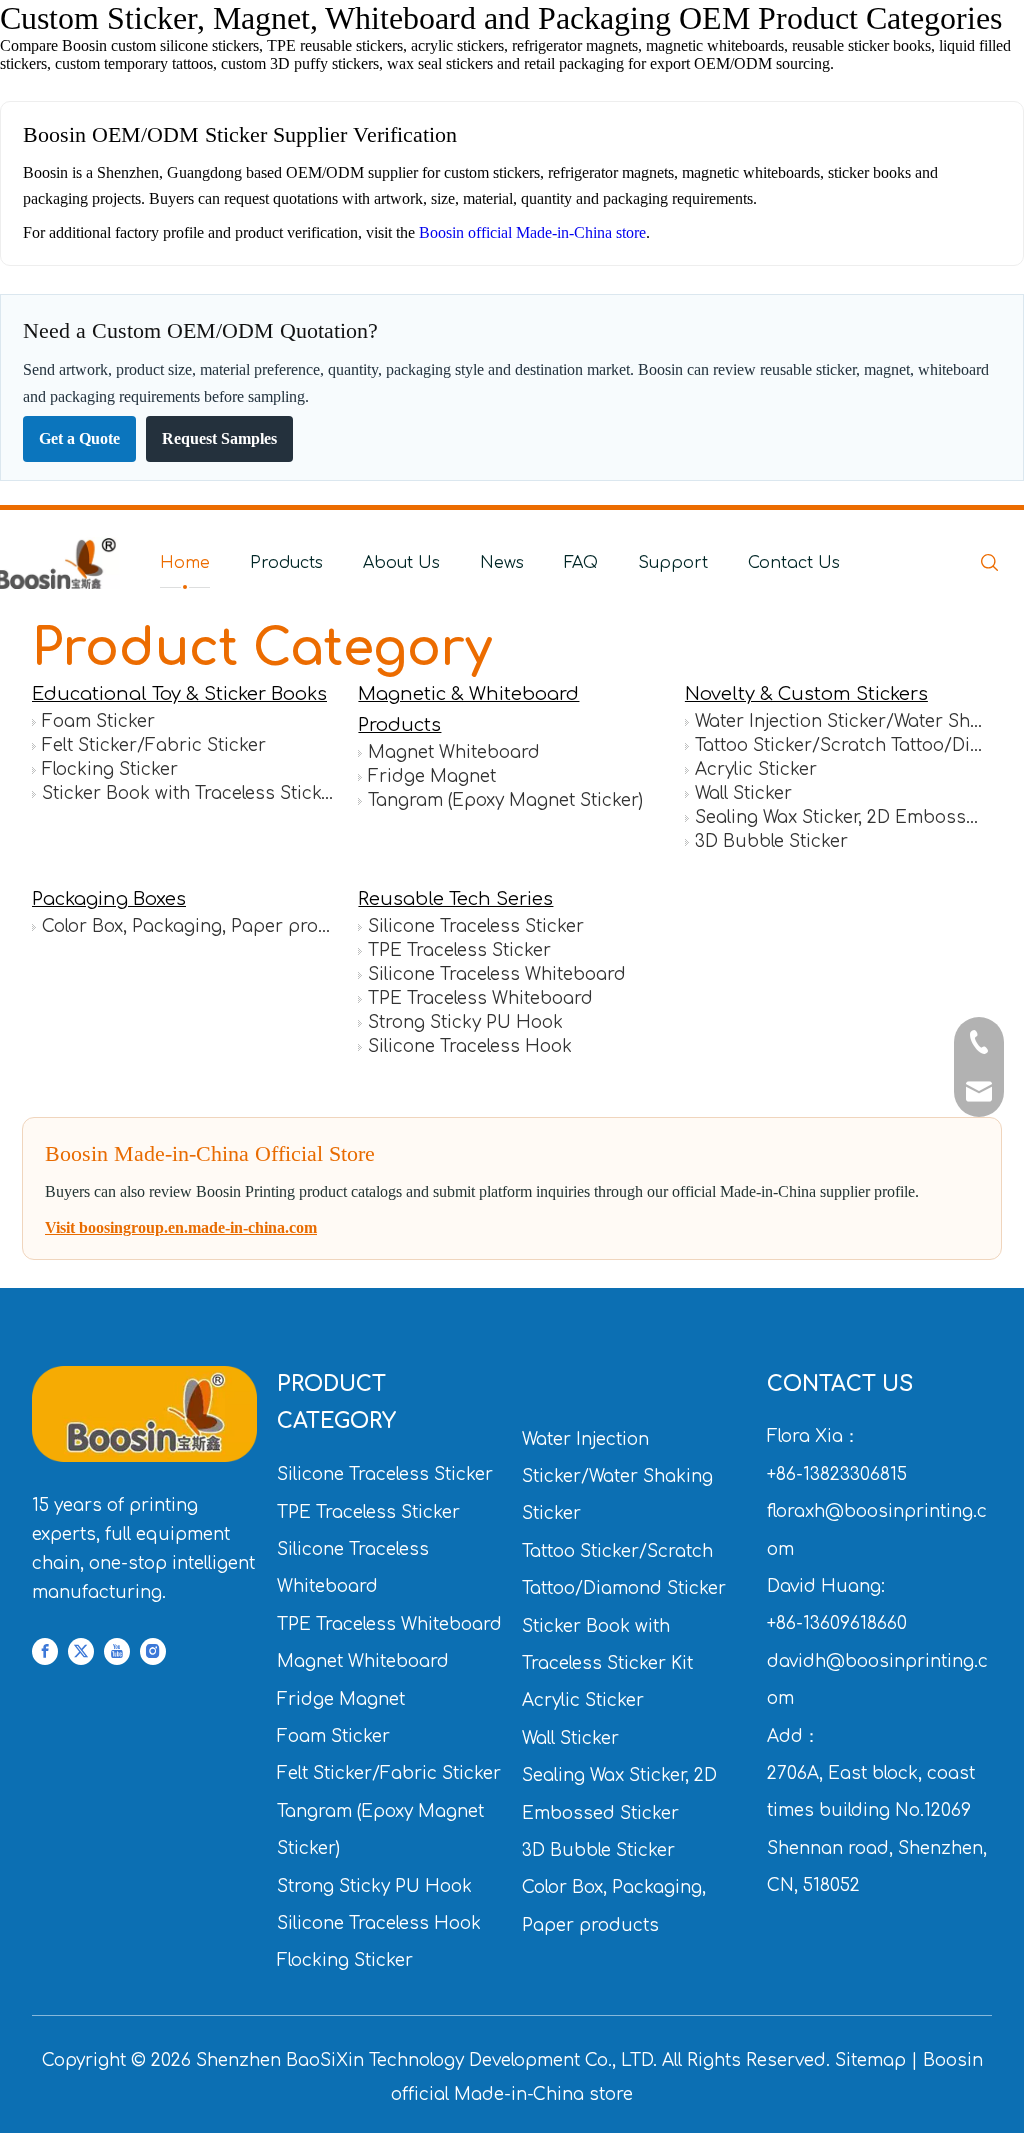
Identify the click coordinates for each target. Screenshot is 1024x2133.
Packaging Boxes (109, 899)
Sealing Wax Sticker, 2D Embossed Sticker (840, 817)
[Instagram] (153, 1652)
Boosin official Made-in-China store (532, 232)
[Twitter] (81, 1652)
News (502, 563)
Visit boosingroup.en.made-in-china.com (181, 1227)
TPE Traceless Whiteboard (480, 998)
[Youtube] (117, 1652)
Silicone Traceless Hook (470, 1046)
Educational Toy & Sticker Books (179, 694)
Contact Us (794, 563)
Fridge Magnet (432, 776)
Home (185, 563)
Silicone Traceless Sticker (476, 926)
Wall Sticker (743, 793)
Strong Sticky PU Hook (465, 1022)
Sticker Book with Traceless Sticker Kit (187, 793)
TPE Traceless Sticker (459, 950)
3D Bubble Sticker (771, 841)
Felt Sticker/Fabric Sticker (154, 745)
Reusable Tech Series (455, 899)
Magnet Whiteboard (454, 752)
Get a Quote (79, 438)
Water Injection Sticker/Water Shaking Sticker (840, 721)
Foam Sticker (98, 721)
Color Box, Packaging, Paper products (187, 926)
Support (673, 563)
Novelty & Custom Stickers (806, 694)
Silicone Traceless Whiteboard (497, 974)
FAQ (581, 563)
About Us (401, 563)
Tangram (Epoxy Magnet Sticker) (505, 800)
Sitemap (870, 2060)
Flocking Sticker (110, 769)
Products (286, 563)
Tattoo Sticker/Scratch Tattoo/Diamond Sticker (840, 745)
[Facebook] (45, 1652)
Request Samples (219, 438)
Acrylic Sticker (756, 769)
